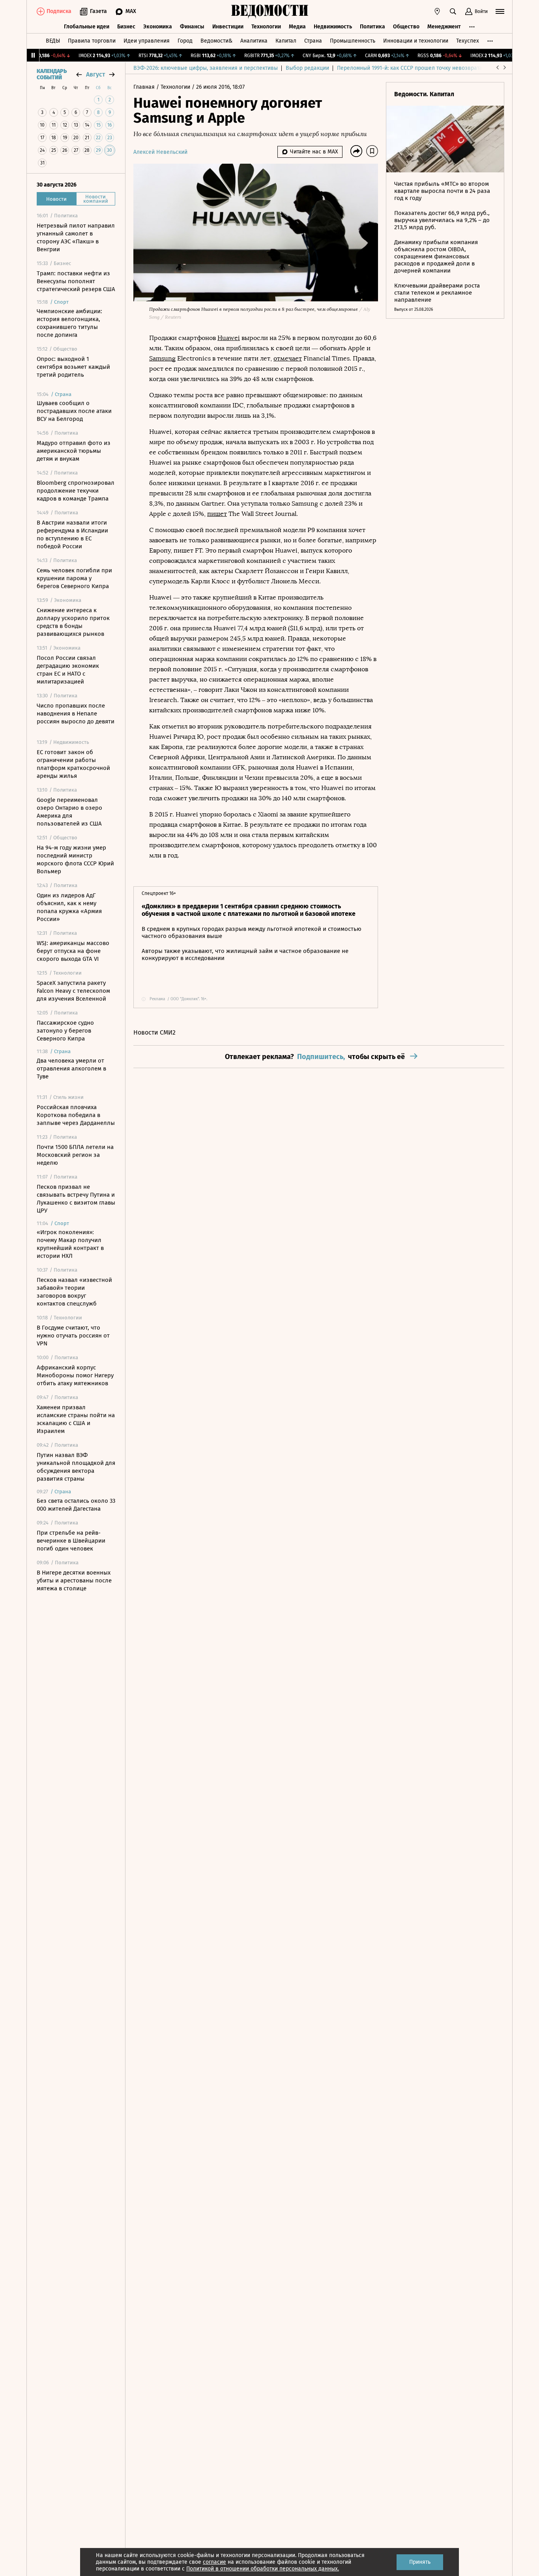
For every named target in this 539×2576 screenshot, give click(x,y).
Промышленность (353, 41)
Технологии (266, 27)
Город (185, 41)
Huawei (229, 338)
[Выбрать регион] (437, 11)
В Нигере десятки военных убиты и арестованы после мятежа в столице (74, 1580)
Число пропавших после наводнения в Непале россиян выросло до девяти (76, 714)
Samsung (162, 358)
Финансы (192, 27)
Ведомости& (216, 41)
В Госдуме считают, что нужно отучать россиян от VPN (73, 1336)
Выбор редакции (307, 68)
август (95, 74)
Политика (372, 27)
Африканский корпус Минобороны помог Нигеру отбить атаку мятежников (75, 1375)
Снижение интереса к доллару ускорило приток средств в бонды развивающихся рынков (73, 622)
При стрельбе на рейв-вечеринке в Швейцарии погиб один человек (71, 1541)
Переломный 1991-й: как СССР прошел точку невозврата (410, 68)
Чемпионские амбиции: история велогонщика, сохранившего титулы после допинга (69, 323)
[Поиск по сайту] (453, 11)
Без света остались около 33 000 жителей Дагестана (76, 1505)
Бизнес (126, 27)
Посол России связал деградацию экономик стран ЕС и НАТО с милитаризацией (68, 670)
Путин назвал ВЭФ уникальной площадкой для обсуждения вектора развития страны (76, 1467)
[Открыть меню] (500, 11)
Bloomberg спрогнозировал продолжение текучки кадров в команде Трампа (76, 491)
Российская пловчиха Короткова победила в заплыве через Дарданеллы (76, 1115)
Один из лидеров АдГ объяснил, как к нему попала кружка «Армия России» (69, 907)
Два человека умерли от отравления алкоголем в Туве (71, 1069)
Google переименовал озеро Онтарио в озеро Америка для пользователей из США (69, 812)
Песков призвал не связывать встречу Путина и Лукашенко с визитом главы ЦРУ (76, 1199)
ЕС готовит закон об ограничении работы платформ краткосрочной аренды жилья (73, 764)
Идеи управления (147, 41)
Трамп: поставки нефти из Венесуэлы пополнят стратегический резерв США (76, 281)
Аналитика (254, 41)
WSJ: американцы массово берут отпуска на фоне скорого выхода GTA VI (73, 951)
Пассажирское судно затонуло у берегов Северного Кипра (65, 1031)
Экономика (158, 27)
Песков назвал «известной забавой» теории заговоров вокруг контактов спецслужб (74, 1292)
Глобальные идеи (87, 27)
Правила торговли (92, 41)
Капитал (286, 41)
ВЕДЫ (53, 41)
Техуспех (468, 41)
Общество (406, 27)
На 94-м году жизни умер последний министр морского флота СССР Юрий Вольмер (75, 859)
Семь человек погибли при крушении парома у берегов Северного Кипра (74, 578)
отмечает (288, 358)
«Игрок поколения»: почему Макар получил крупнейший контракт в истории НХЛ (70, 1244)
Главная (145, 87)
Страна (313, 41)
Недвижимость (333, 27)
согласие (214, 2562)
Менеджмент (444, 27)
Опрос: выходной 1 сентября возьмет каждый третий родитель (73, 367)
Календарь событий (52, 75)
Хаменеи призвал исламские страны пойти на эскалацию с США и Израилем (76, 1419)
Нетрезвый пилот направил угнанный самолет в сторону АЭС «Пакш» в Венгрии (76, 237)
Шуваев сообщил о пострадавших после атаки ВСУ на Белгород (74, 411)
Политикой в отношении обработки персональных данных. (263, 2569)
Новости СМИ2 (154, 1032)
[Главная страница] (269, 11)
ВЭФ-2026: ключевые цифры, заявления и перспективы (206, 68)
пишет (217, 514)
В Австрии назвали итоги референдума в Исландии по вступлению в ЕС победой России (72, 534)
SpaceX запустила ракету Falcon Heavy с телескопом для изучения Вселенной (73, 991)
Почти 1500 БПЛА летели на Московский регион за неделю (75, 1155)
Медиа (297, 27)
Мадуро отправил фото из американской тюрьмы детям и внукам (74, 451)
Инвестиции (228, 27)
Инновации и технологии (416, 41)
